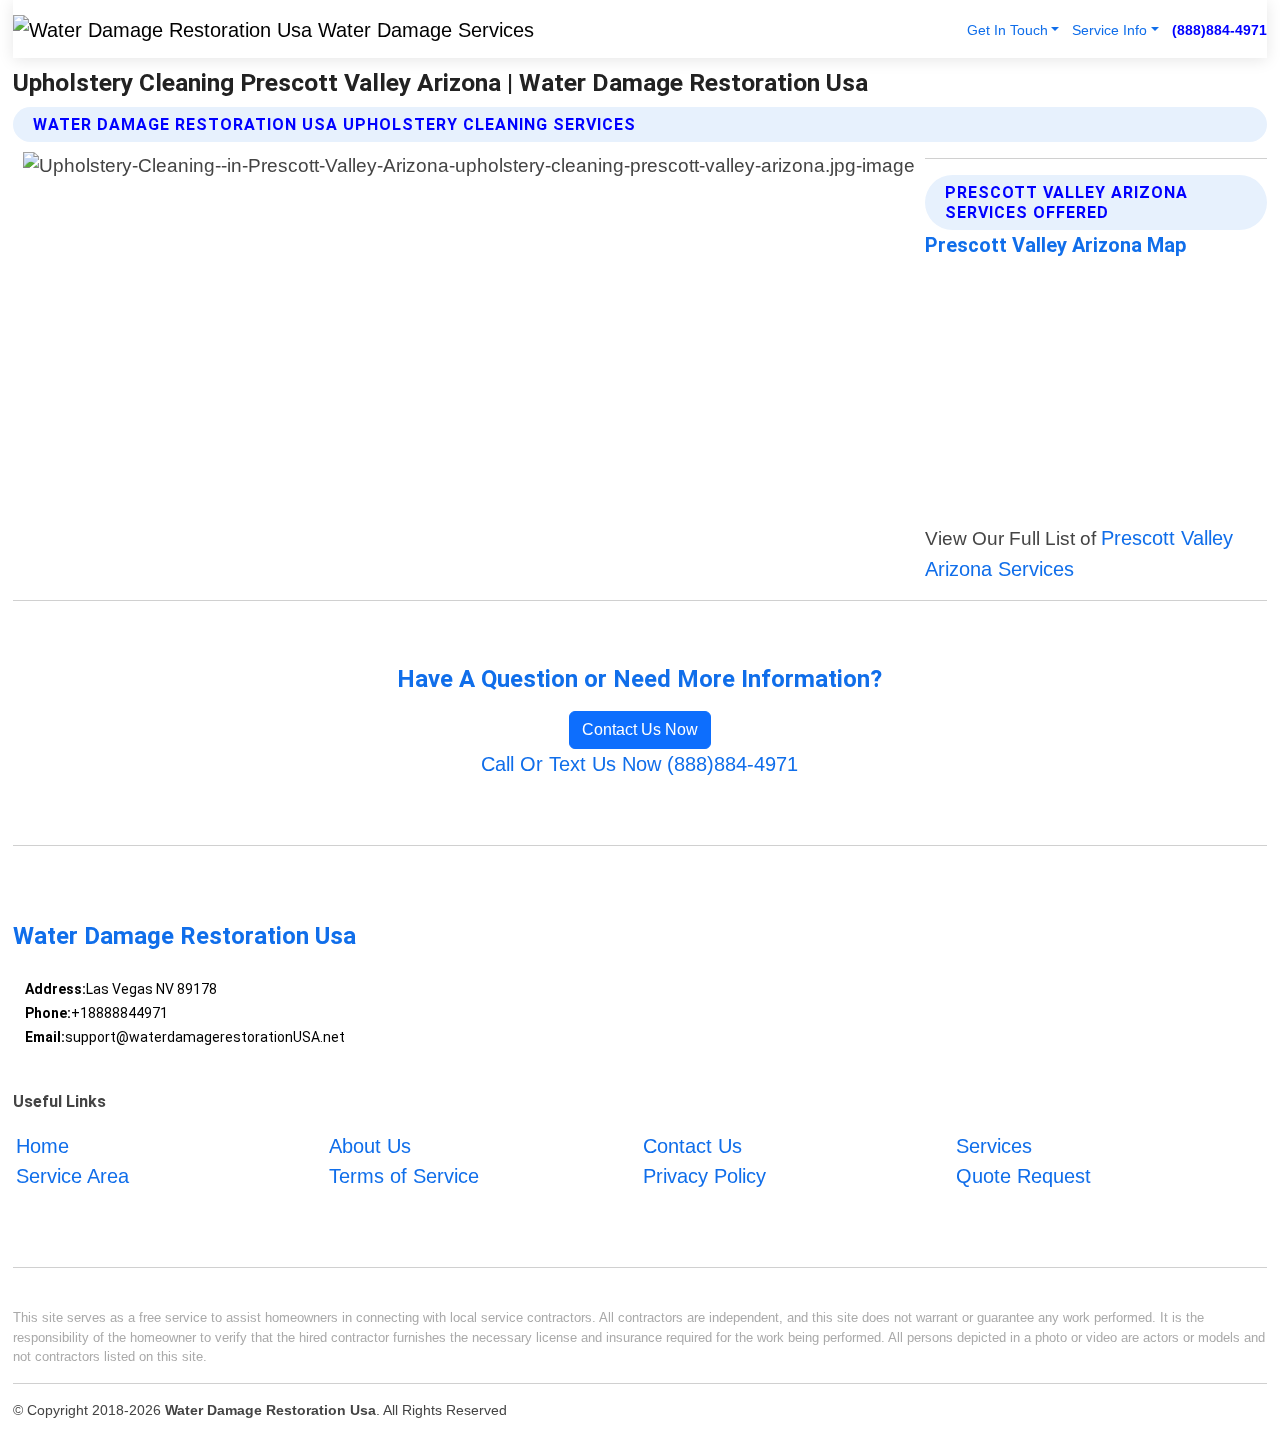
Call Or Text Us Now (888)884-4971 (639, 764)
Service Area (72, 1176)
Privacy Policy (704, 1176)
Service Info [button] (1109, 30)
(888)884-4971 (1219, 30)
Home (42, 1146)
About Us (370, 1146)
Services (994, 1146)
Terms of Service (404, 1176)
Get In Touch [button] (1007, 30)
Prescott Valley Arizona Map (1055, 245)
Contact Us (692, 1146)
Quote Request (1023, 1176)
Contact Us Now (640, 729)
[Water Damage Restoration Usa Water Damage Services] (273, 29)
